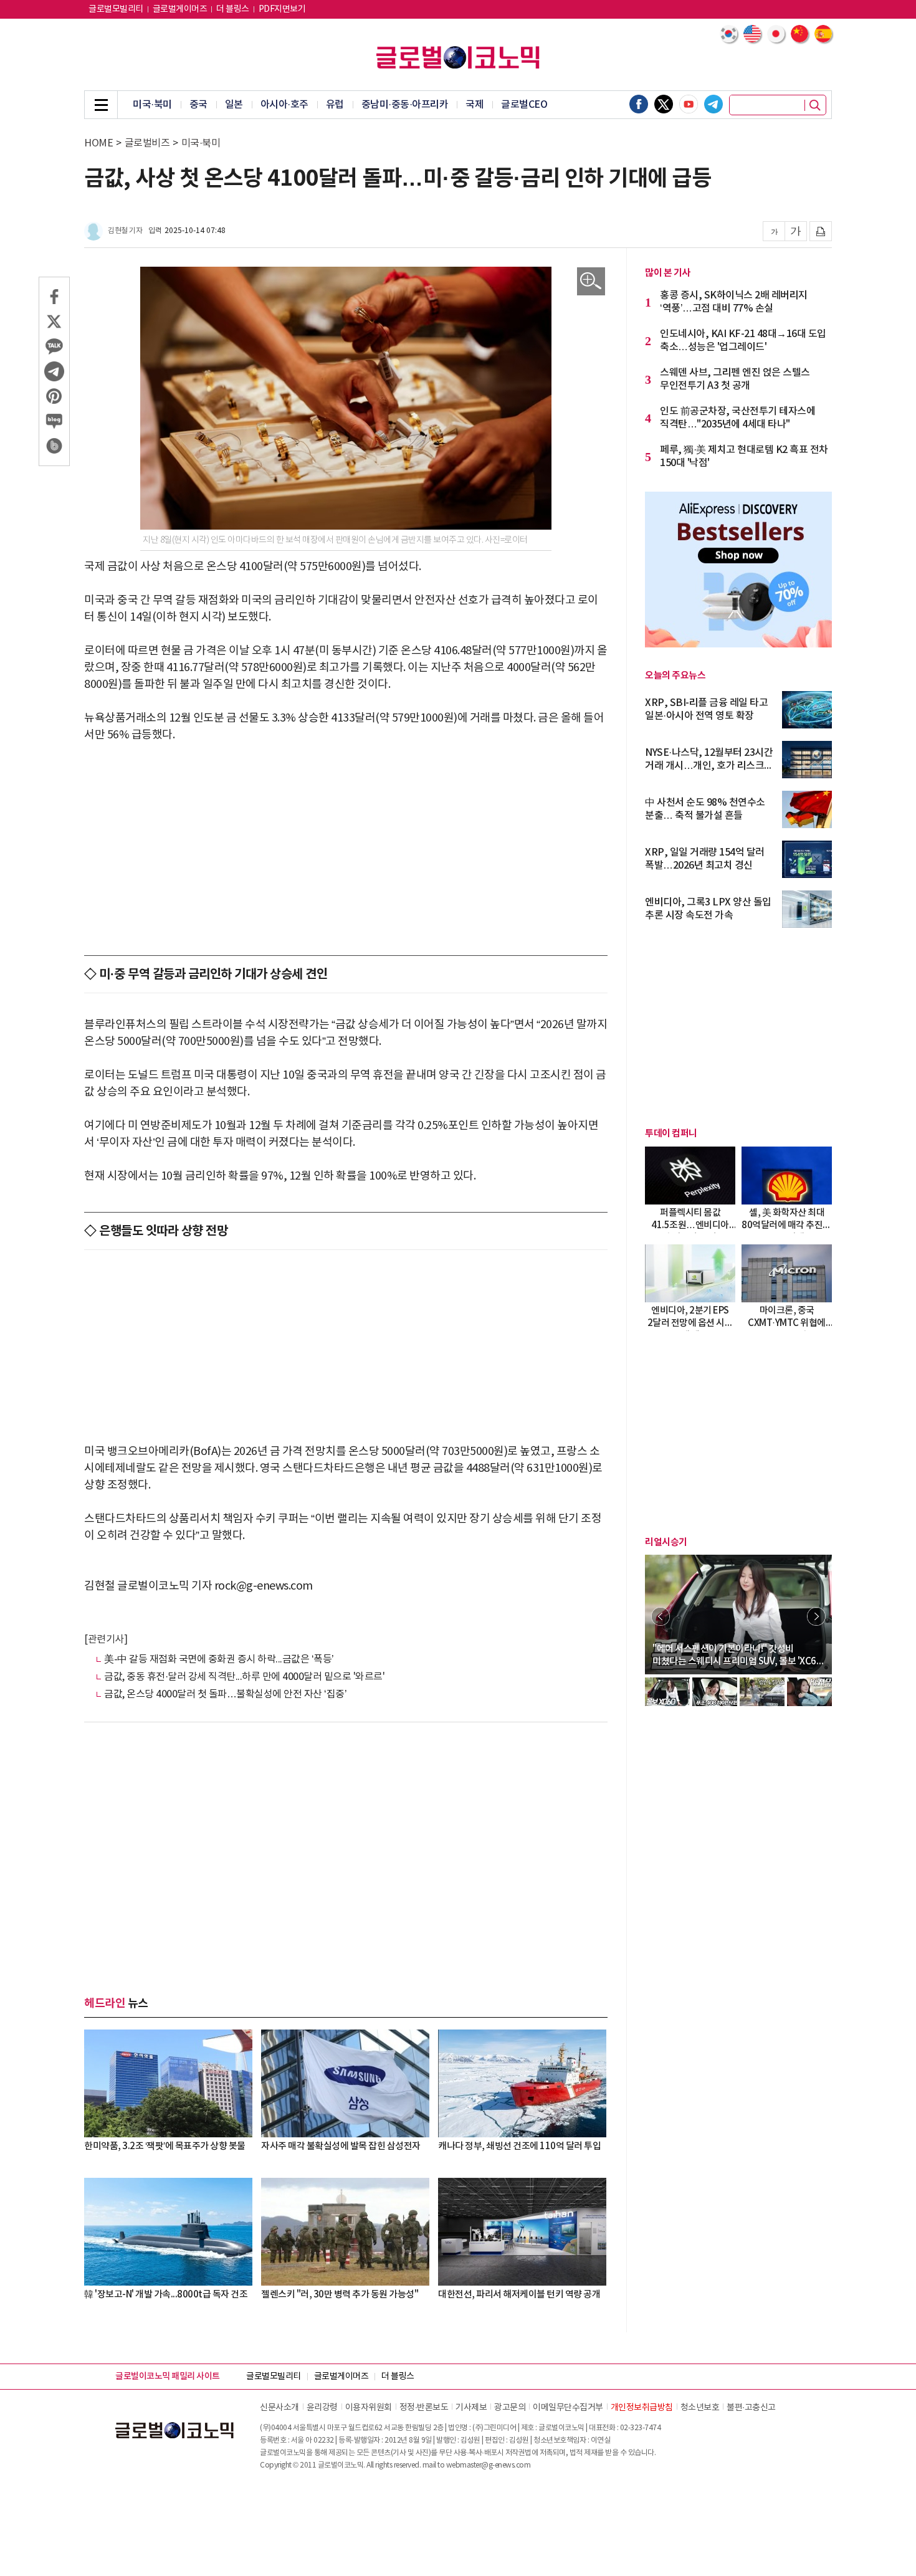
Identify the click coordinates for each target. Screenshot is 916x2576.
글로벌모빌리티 (116, 9)
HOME (98, 143)
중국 (198, 105)
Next (816, 1616)
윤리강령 (322, 2408)
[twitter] (664, 104)
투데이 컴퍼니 (671, 1133)
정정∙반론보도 (424, 2408)
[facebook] (639, 104)
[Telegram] (713, 104)
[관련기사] (106, 1639)
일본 (234, 105)
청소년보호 (700, 2408)
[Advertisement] (346, 849)
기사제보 (471, 2408)
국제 (475, 105)
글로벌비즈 (147, 143)
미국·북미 (152, 105)
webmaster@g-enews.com (489, 2465)
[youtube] (689, 104)
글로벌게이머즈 (180, 9)
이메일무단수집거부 (568, 2408)
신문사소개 (279, 2408)
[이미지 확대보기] (591, 281)
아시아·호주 (284, 105)
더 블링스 (233, 9)
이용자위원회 (369, 2408)
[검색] (815, 105)
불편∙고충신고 (751, 2408)
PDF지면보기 (282, 9)
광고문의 (510, 2408)
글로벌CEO (524, 105)
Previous (661, 1616)
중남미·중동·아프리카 (405, 105)
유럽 (335, 105)
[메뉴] (101, 105)
